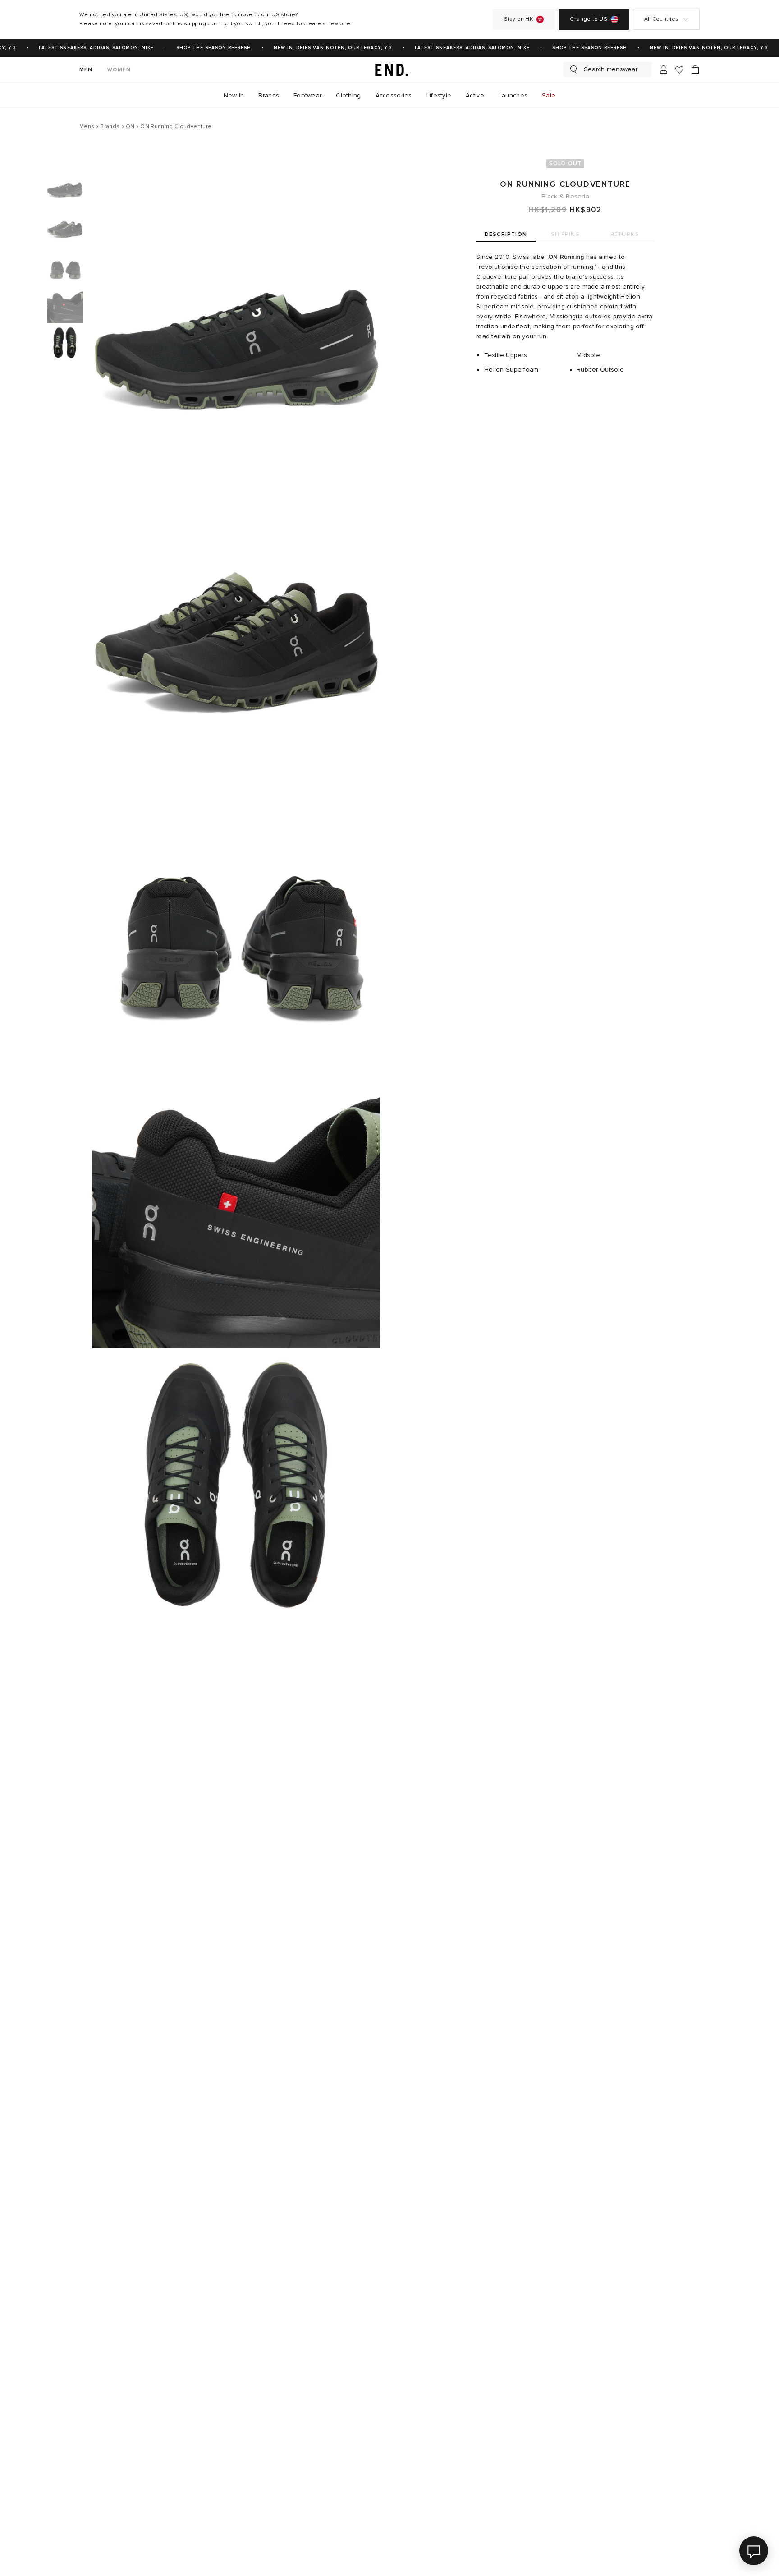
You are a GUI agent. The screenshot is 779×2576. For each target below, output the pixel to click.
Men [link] (86, 70)
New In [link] (234, 95)
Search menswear (611, 69)
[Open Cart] (695, 69)
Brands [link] (269, 95)
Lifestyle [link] (439, 95)
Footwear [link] (307, 95)
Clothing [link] (348, 95)
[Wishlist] (679, 70)
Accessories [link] (394, 95)
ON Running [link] (566, 257)
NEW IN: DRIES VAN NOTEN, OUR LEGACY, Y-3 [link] (319, 48)
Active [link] (475, 95)
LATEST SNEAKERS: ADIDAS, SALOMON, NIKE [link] (83, 48)
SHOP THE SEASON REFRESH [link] (200, 48)
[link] (389, 69)
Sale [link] (549, 95)
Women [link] (119, 70)
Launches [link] (513, 95)
